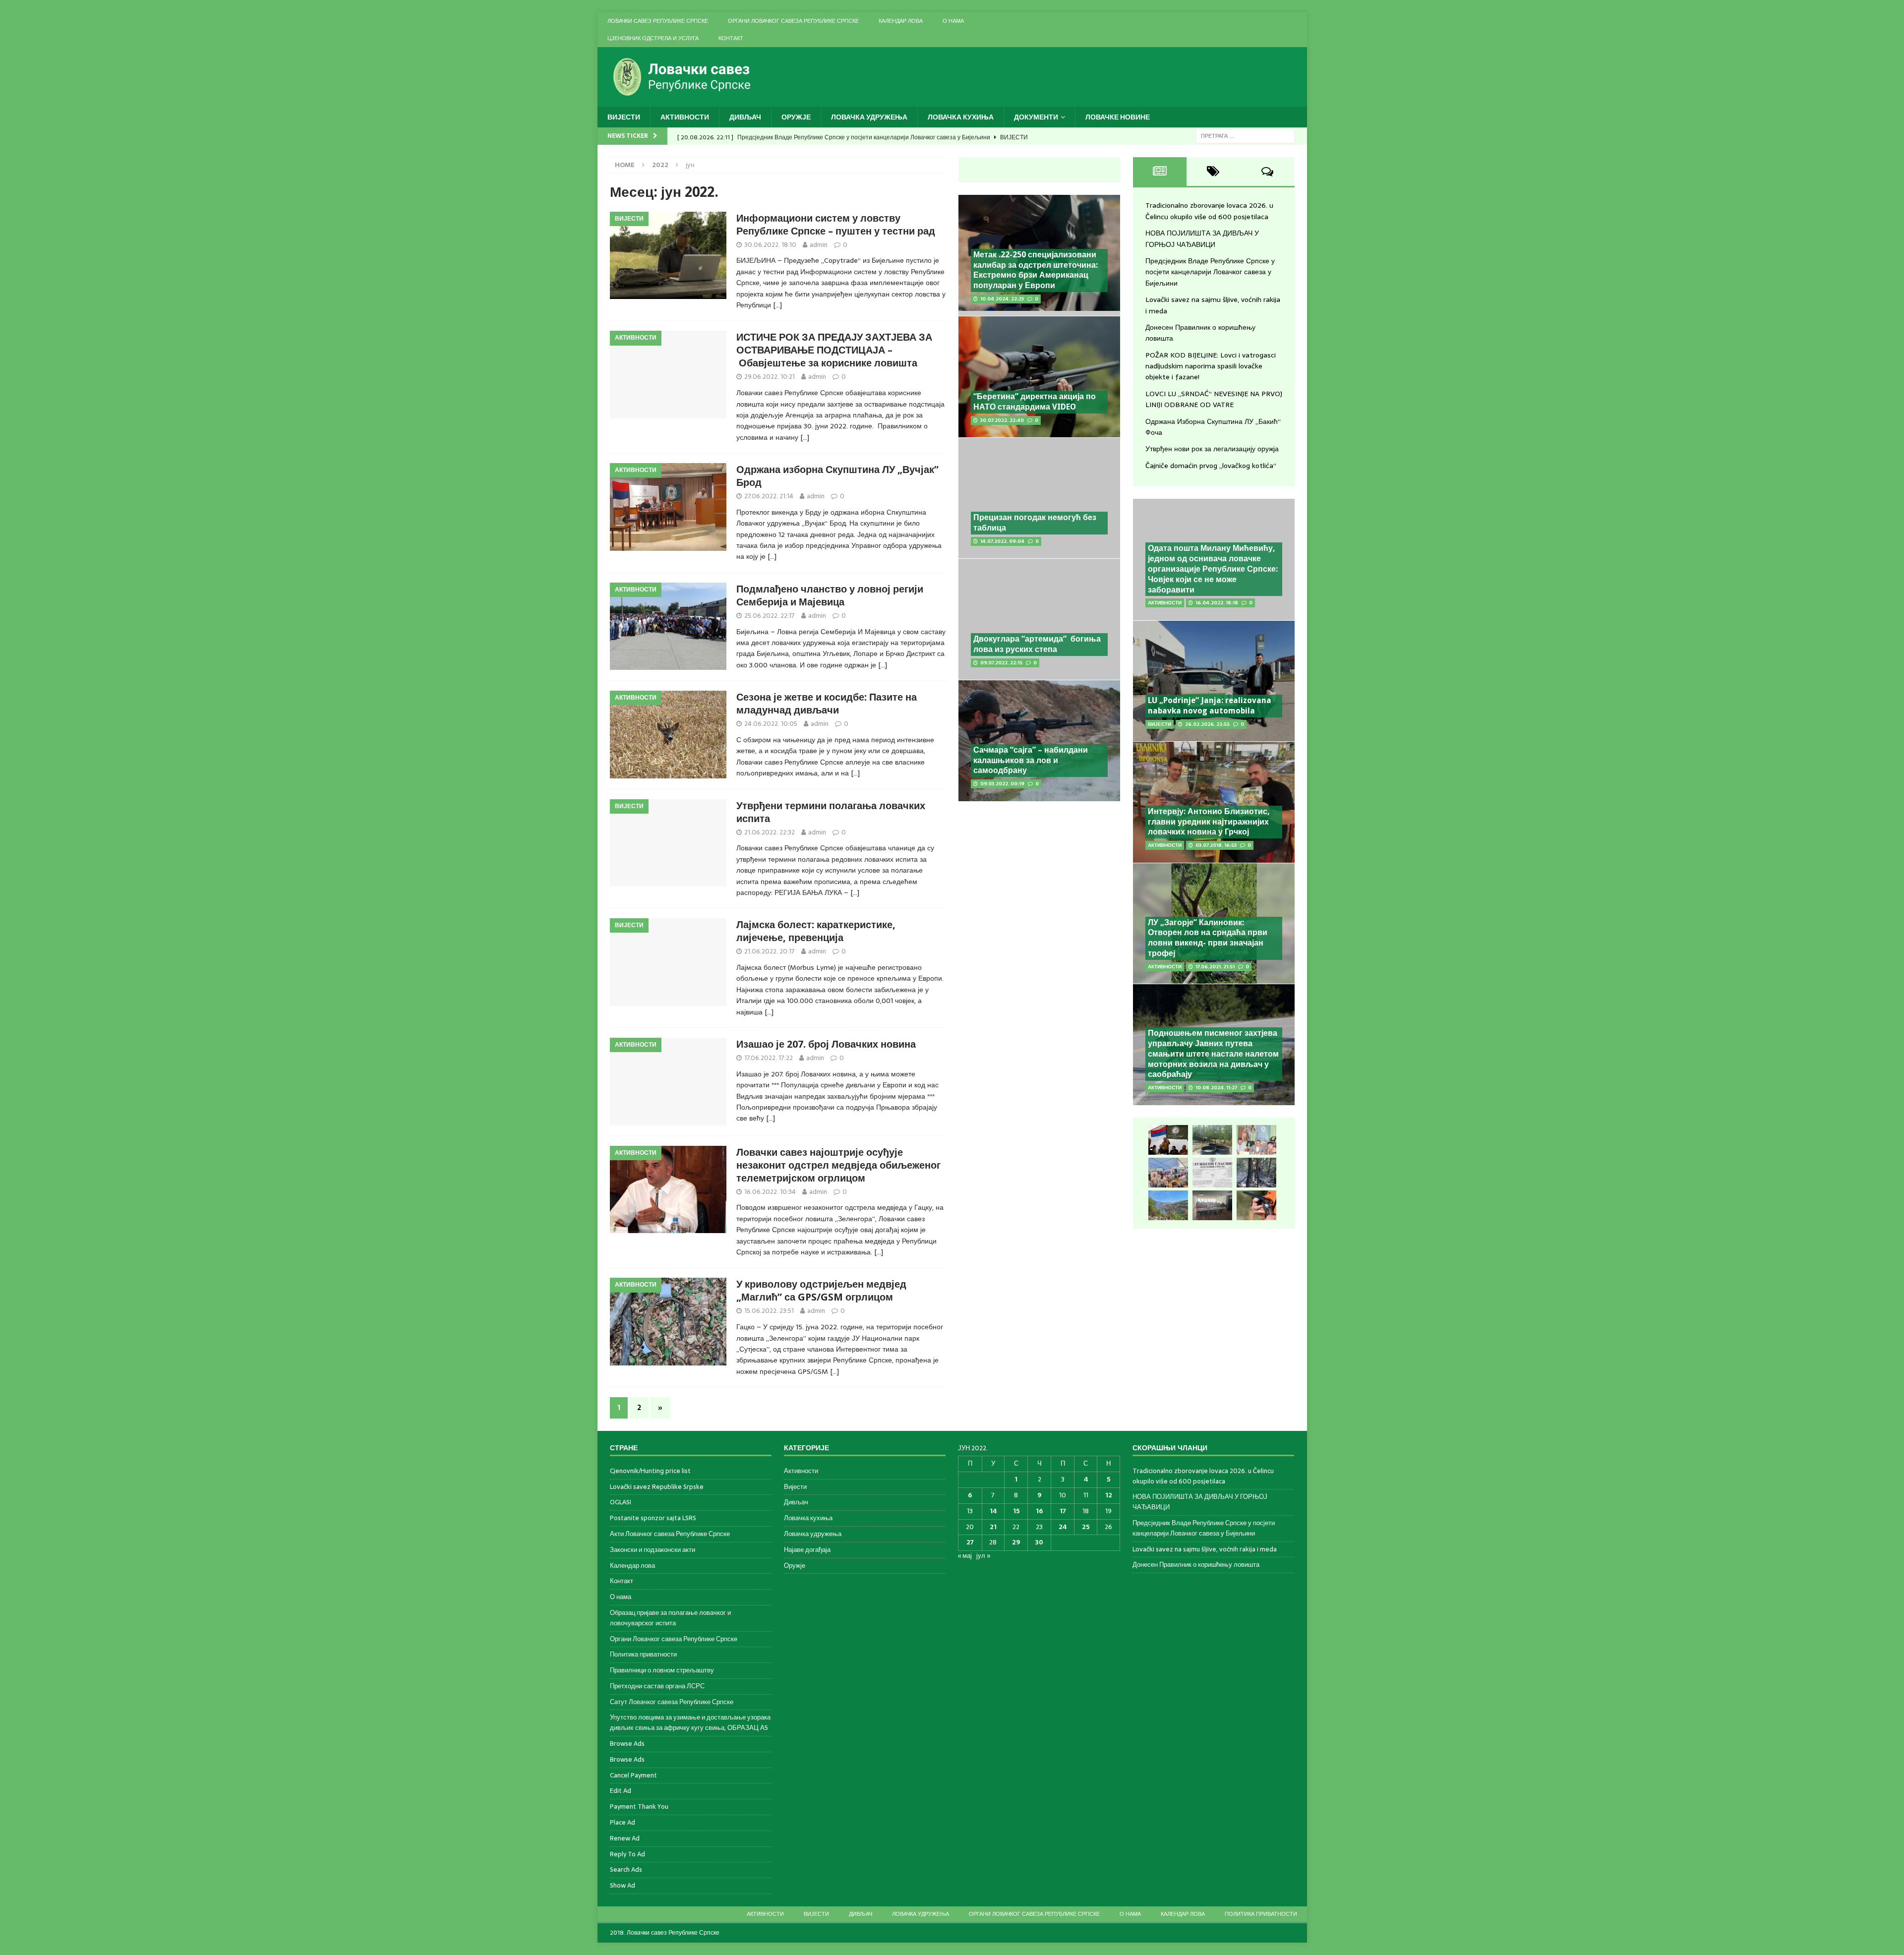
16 (1039, 1511)
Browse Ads (627, 1744)
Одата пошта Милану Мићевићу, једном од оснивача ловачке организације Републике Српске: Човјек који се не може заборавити (1213, 569)
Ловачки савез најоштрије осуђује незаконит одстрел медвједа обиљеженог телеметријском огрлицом (838, 1165)
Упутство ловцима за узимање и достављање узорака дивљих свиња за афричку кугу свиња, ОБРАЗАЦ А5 (690, 1722)
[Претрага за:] (1245, 135)
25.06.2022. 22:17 (770, 616)
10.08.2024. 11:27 (1216, 1088)
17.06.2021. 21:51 (1215, 967)
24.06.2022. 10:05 (771, 724)
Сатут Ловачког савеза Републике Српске (672, 1702)
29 (1016, 1542)
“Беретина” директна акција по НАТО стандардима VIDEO (1035, 402)
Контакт (731, 38)
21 (993, 1527)
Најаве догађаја (807, 1550)
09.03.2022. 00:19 (1002, 784)
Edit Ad (621, 1791)
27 (970, 1542)
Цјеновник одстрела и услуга (653, 38)
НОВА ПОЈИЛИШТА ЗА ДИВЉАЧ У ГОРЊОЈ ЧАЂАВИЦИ (1202, 238)
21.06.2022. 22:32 (770, 832)
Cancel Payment (633, 1775)
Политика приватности (643, 1654)
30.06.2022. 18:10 (770, 245)
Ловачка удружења (869, 117)
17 (1063, 1511)
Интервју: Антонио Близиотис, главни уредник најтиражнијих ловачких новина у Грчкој (1209, 822)
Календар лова (901, 21)
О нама (953, 21)
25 (1086, 1527)
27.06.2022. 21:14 (769, 496)
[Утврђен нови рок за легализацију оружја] (1256, 1205)
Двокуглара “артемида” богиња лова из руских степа (1037, 644)
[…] (777, 305)
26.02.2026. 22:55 (1207, 724)
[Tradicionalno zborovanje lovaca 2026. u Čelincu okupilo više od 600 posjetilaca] (1168, 1140)
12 (1109, 1495)
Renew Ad (625, 1838)
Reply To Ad (627, 1854)
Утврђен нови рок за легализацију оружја (1212, 449)
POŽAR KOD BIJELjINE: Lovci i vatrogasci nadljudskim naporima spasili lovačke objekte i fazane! (1211, 366)
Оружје (796, 117)
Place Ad (623, 1822)
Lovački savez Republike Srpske (657, 1487)
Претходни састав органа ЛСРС (657, 1686)
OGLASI (621, 1502)
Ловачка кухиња (961, 117)
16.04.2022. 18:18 (1217, 603)
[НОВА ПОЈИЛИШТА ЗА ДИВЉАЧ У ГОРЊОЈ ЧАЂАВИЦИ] (1212, 1140)
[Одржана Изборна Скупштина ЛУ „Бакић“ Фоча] (1212, 1205)
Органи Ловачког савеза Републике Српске (793, 21)
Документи (1036, 117)
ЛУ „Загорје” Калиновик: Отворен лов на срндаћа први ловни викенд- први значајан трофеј (1208, 938)
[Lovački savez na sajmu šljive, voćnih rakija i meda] (1168, 1173)
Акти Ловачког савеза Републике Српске (670, 1534)
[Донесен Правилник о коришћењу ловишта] (1212, 1173)
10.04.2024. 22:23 (1002, 299)
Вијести (624, 117)
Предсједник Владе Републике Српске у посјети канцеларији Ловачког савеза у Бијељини (1210, 272)
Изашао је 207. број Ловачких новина (826, 1044)
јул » (983, 1556)
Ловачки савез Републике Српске (658, 21)
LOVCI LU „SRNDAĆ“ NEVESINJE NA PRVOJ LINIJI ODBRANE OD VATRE (1214, 399)
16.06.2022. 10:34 (770, 1192)
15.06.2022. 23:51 (769, 1311)
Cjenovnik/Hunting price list (650, 1471)
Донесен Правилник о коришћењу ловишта (1196, 1565)
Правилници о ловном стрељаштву (662, 1670)
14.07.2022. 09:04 (1002, 541)
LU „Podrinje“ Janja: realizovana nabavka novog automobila (1210, 706)
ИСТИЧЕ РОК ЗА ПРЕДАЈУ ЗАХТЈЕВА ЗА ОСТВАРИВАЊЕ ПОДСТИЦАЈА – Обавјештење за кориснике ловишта (834, 350)
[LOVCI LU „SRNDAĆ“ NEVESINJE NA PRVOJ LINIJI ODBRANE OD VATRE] (1168, 1205)
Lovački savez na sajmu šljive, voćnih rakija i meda (1205, 1549)
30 (1039, 1542)
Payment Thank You (639, 1807)
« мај (965, 1556)
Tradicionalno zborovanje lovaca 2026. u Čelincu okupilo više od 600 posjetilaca (1209, 211)
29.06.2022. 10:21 (770, 377)
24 (1063, 1527)
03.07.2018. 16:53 (1216, 845)
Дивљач (745, 117)
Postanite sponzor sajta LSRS (653, 1518)
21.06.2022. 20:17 (770, 951)
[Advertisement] (1039, 881)
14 (993, 1511)
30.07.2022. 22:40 (1002, 420)
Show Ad (623, 1885)
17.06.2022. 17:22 (769, 1058)
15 (1016, 1511)
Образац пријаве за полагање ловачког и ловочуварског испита (670, 1618)
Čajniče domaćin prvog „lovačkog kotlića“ (1211, 466)
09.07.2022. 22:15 (1001, 663)
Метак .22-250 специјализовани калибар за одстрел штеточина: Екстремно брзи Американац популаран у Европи (1036, 270)
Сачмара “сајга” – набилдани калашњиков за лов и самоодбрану (1031, 760)
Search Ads (626, 1869)
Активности (685, 117)
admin (819, 245)
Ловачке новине (1118, 117)
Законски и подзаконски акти (653, 1550)
